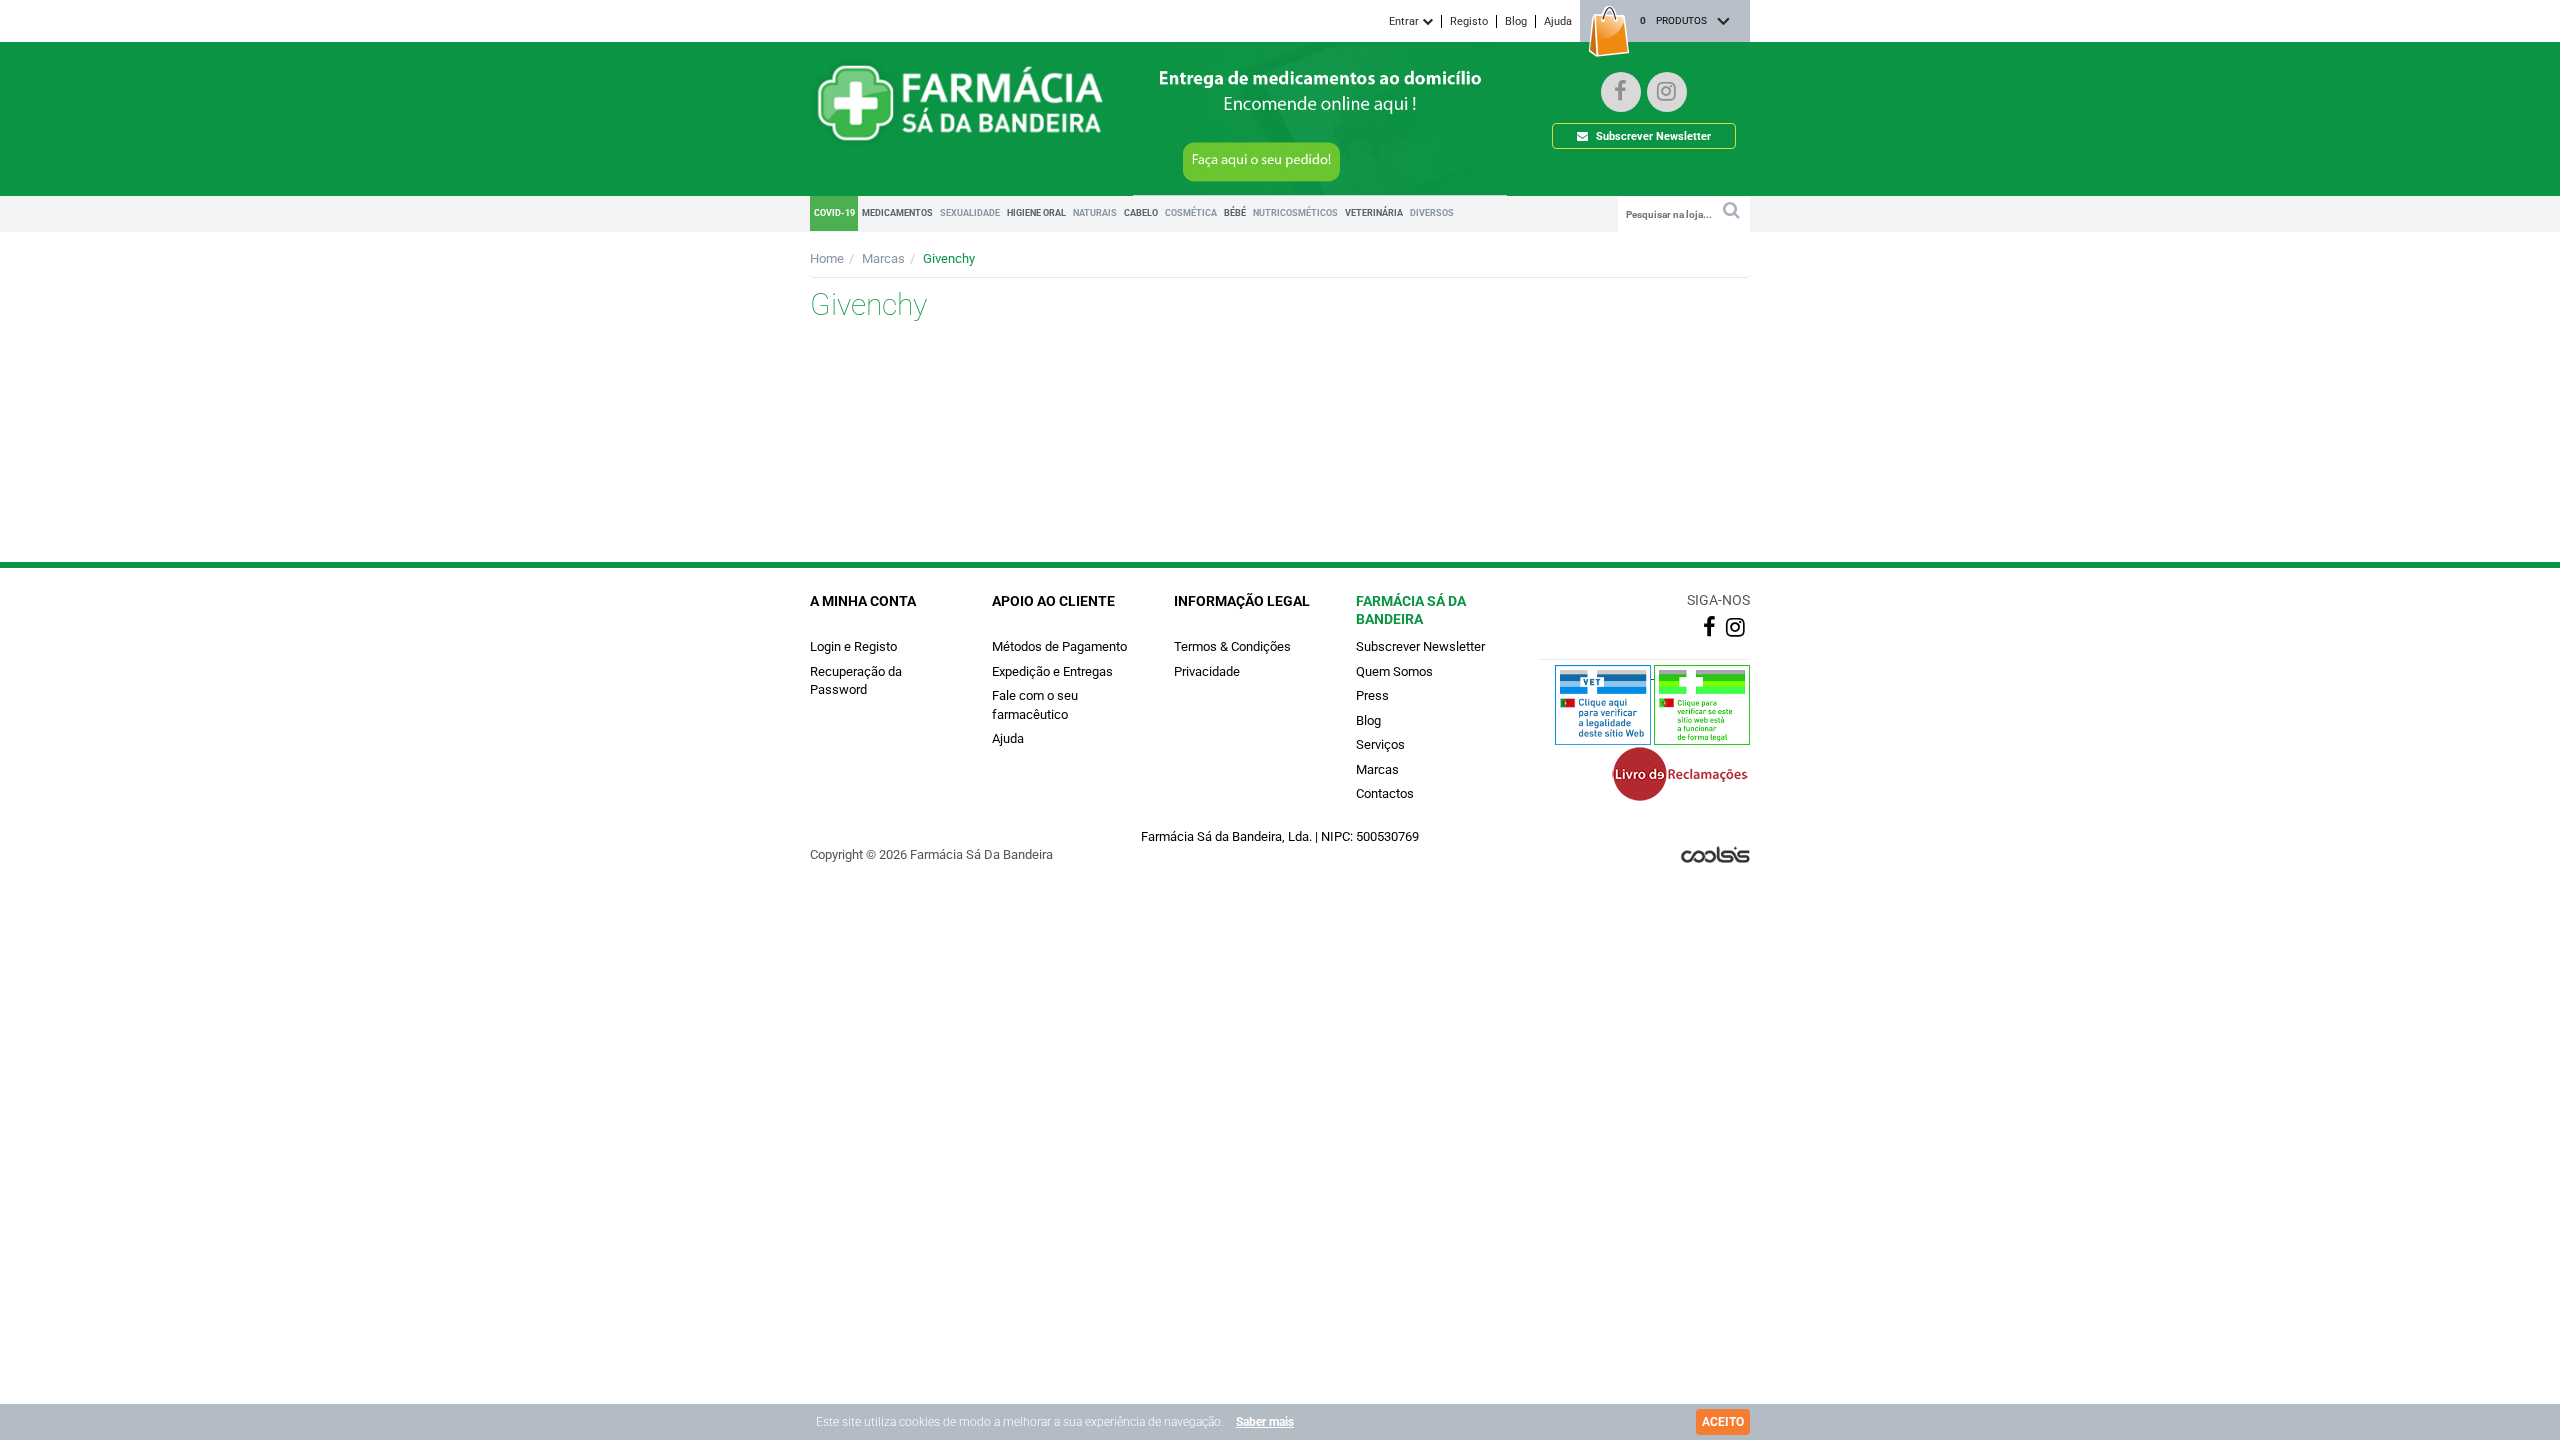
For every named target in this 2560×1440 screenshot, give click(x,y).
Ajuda (1558, 21)
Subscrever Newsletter (1652, 136)
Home (827, 258)
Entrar (1405, 21)
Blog (1516, 21)
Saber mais (1265, 1422)
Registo (1469, 21)
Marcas (883, 258)
